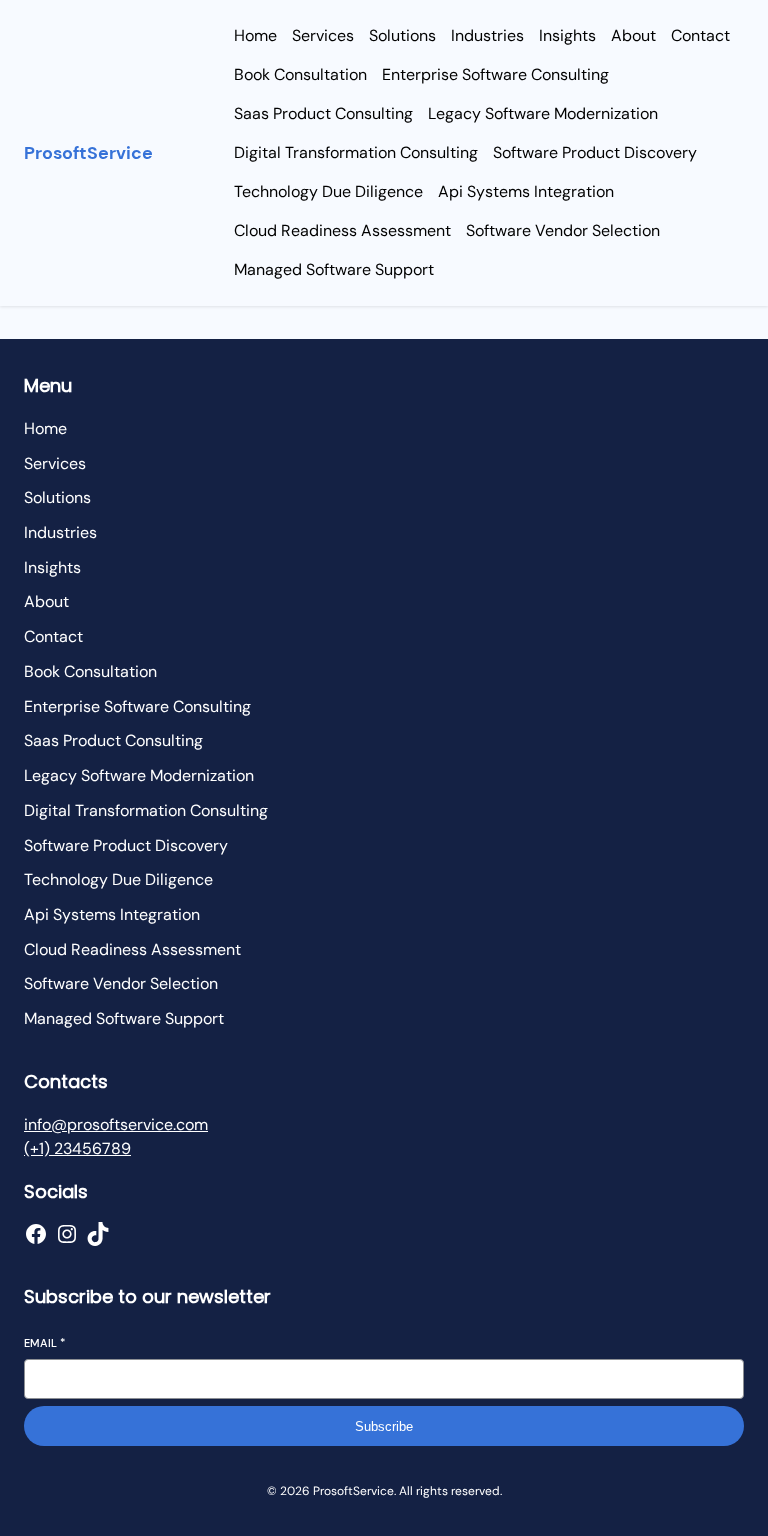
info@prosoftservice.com (116, 1124)
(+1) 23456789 (77, 1148)
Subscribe (384, 1426)
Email (44, 1343)
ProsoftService (88, 153)
